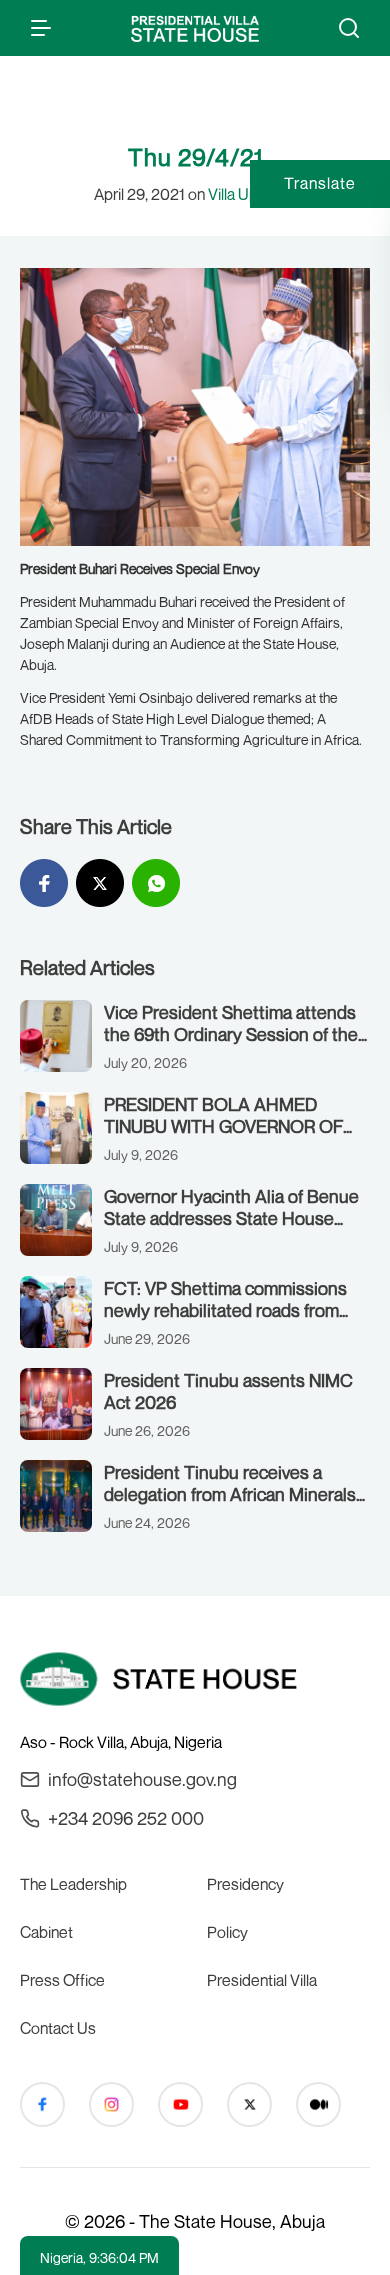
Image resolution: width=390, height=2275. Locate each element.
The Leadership (73, 1884)
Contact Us (58, 2028)
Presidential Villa (262, 1980)
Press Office (62, 1980)
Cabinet (46, 1932)
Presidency (245, 1884)
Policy (227, 1932)
